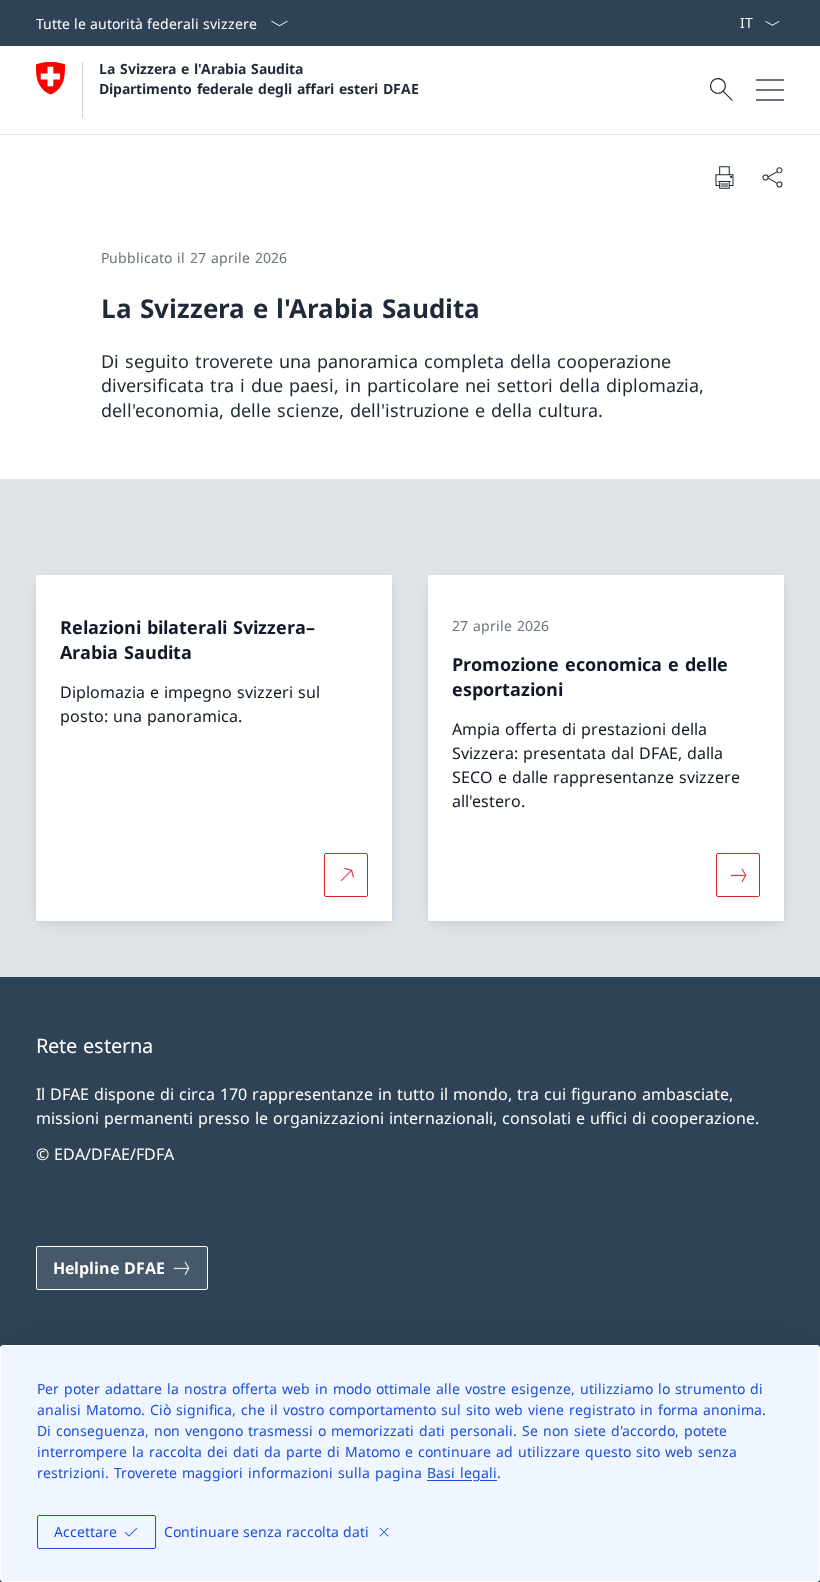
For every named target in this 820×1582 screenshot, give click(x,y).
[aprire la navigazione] (770, 90)
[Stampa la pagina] (724, 177)
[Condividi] (772, 177)
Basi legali (462, 1472)
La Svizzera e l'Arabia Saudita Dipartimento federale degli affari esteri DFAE (259, 78)
